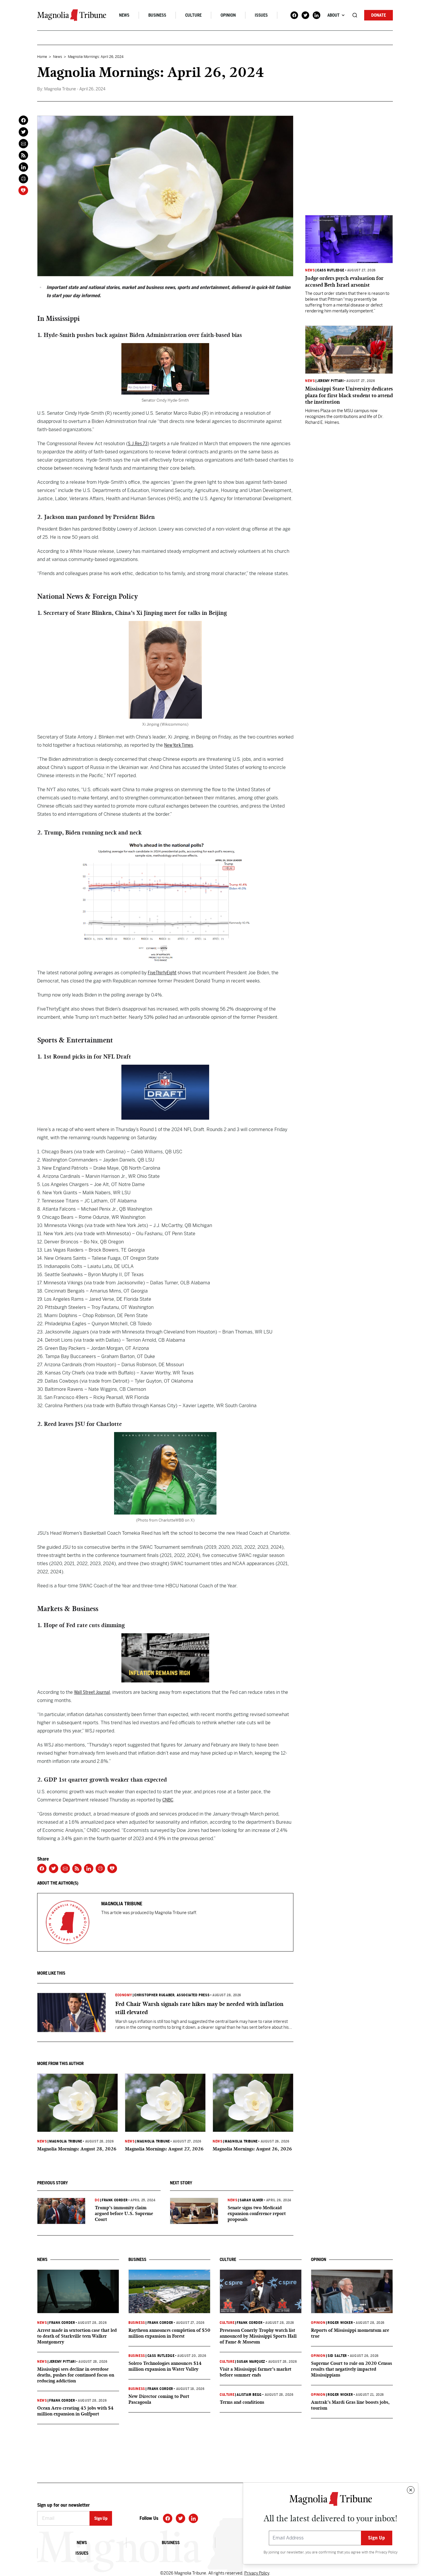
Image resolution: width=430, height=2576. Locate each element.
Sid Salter (337, 2356)
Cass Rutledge (331, 270)
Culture (193, 15)
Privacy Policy (386, 2552)
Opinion (228, 15)
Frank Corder (115, 2200)
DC (97, 2200)
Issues (261, 15)
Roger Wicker (340, 2323)
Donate (379, 15)
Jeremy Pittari (330, 381)
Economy (124, 1995)
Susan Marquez (251, 2362)
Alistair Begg (249, 2395)
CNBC (168, 1800)
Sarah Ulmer (251, 2200)
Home (42, 57)
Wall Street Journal (92, 1692)
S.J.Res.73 (138, 444)
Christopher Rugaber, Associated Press (172, 1995)
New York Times (179, 745)
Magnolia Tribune (66, 2141)
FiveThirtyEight (162, 973)
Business (157, 15)
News (124, 15)
